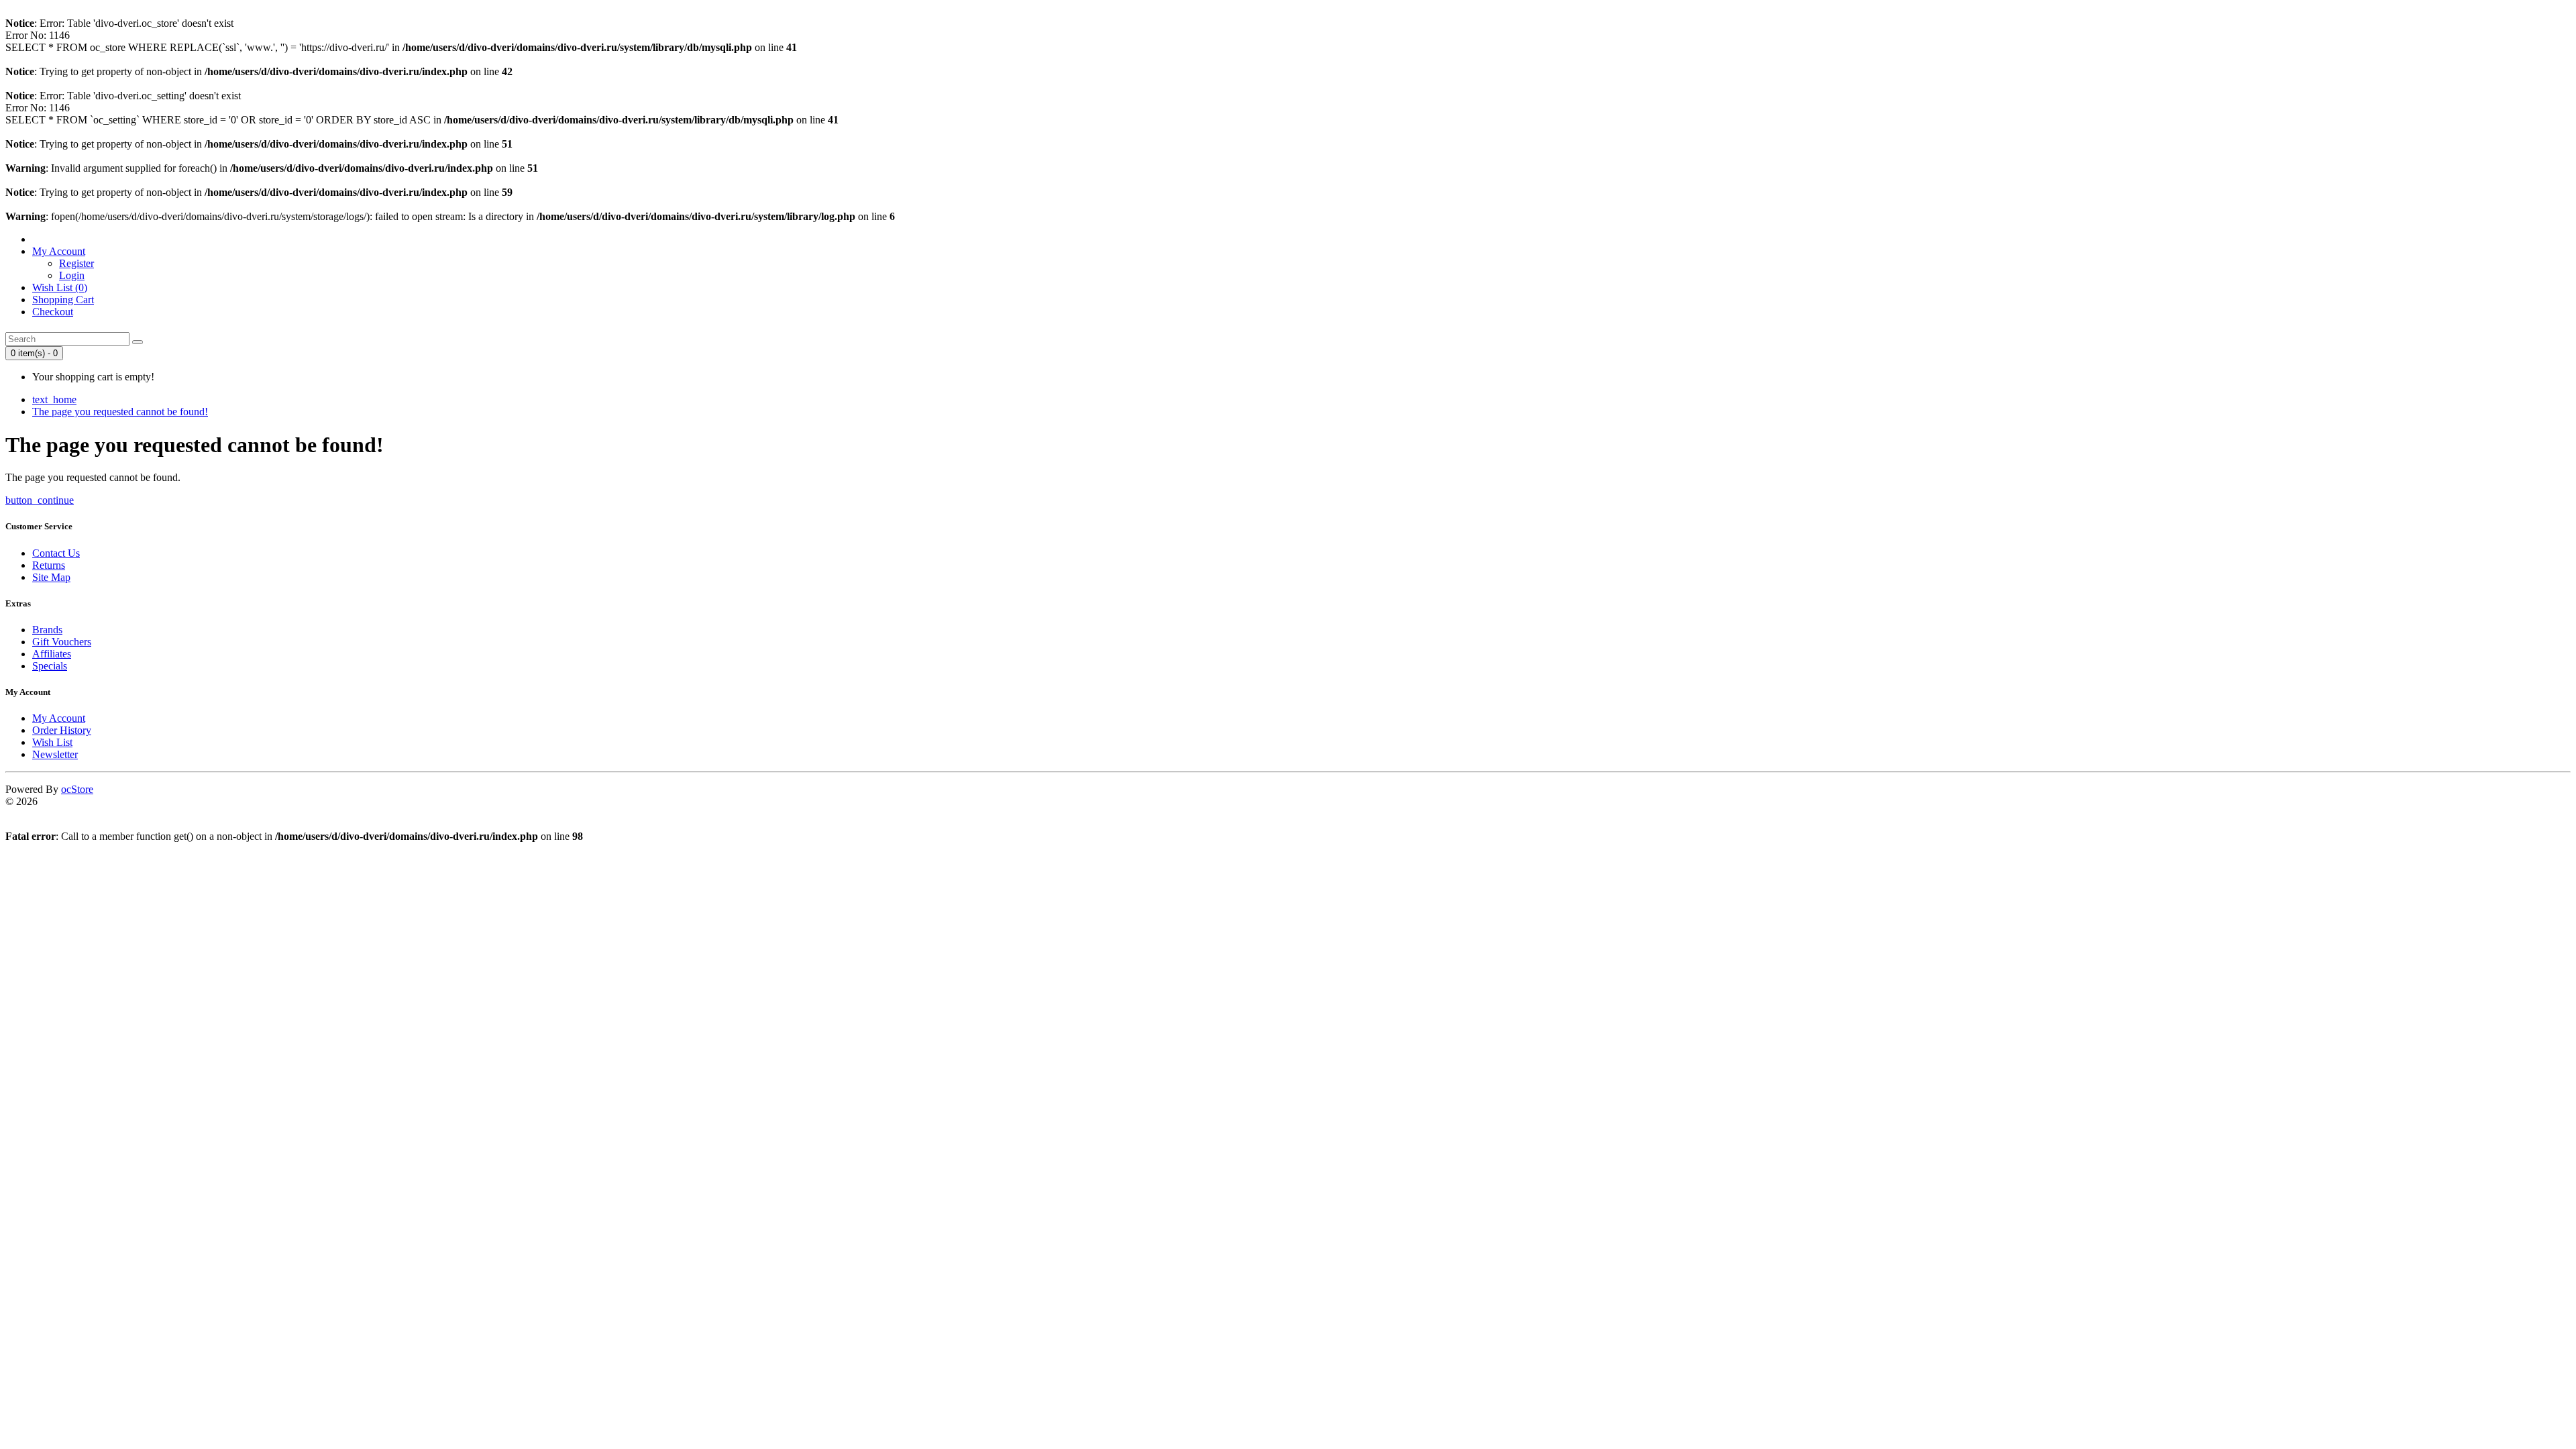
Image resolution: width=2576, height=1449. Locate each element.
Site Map (51, 577)
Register (76, 263)
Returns (49, 565)
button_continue (40, 500)
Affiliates (52, 654)
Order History (62, 730)
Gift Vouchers (62, 642)
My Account (59, 718)
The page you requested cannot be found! (120, 412)
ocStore (77, 789)
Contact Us (56, 553)
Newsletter (55, 754)
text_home (54, 399)
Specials (50, 666)
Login (72, 275)
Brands (47, 630)
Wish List (52, 742)
